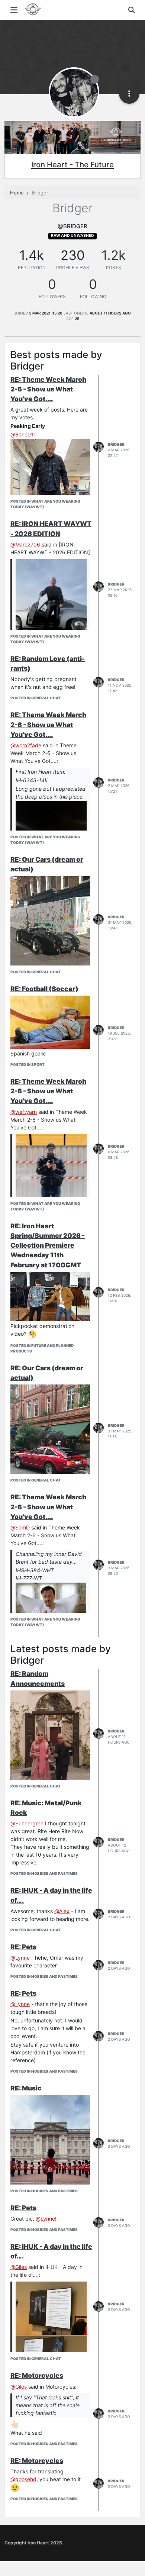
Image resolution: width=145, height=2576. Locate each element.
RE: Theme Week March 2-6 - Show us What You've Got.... (48, 389)
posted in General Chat (36, 698)
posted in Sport (28, 1064)
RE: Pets (23, 1947)
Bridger (116, 444)
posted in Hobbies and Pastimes (44, 1873)
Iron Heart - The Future (72, 165)
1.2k (114, 255)
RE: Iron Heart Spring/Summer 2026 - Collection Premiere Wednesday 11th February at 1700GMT (48, 1245)
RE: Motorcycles (37, 2375)
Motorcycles (60, 2387)
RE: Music (26, 2088)
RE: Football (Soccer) (44, 989)
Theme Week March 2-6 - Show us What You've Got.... (43, 753)
